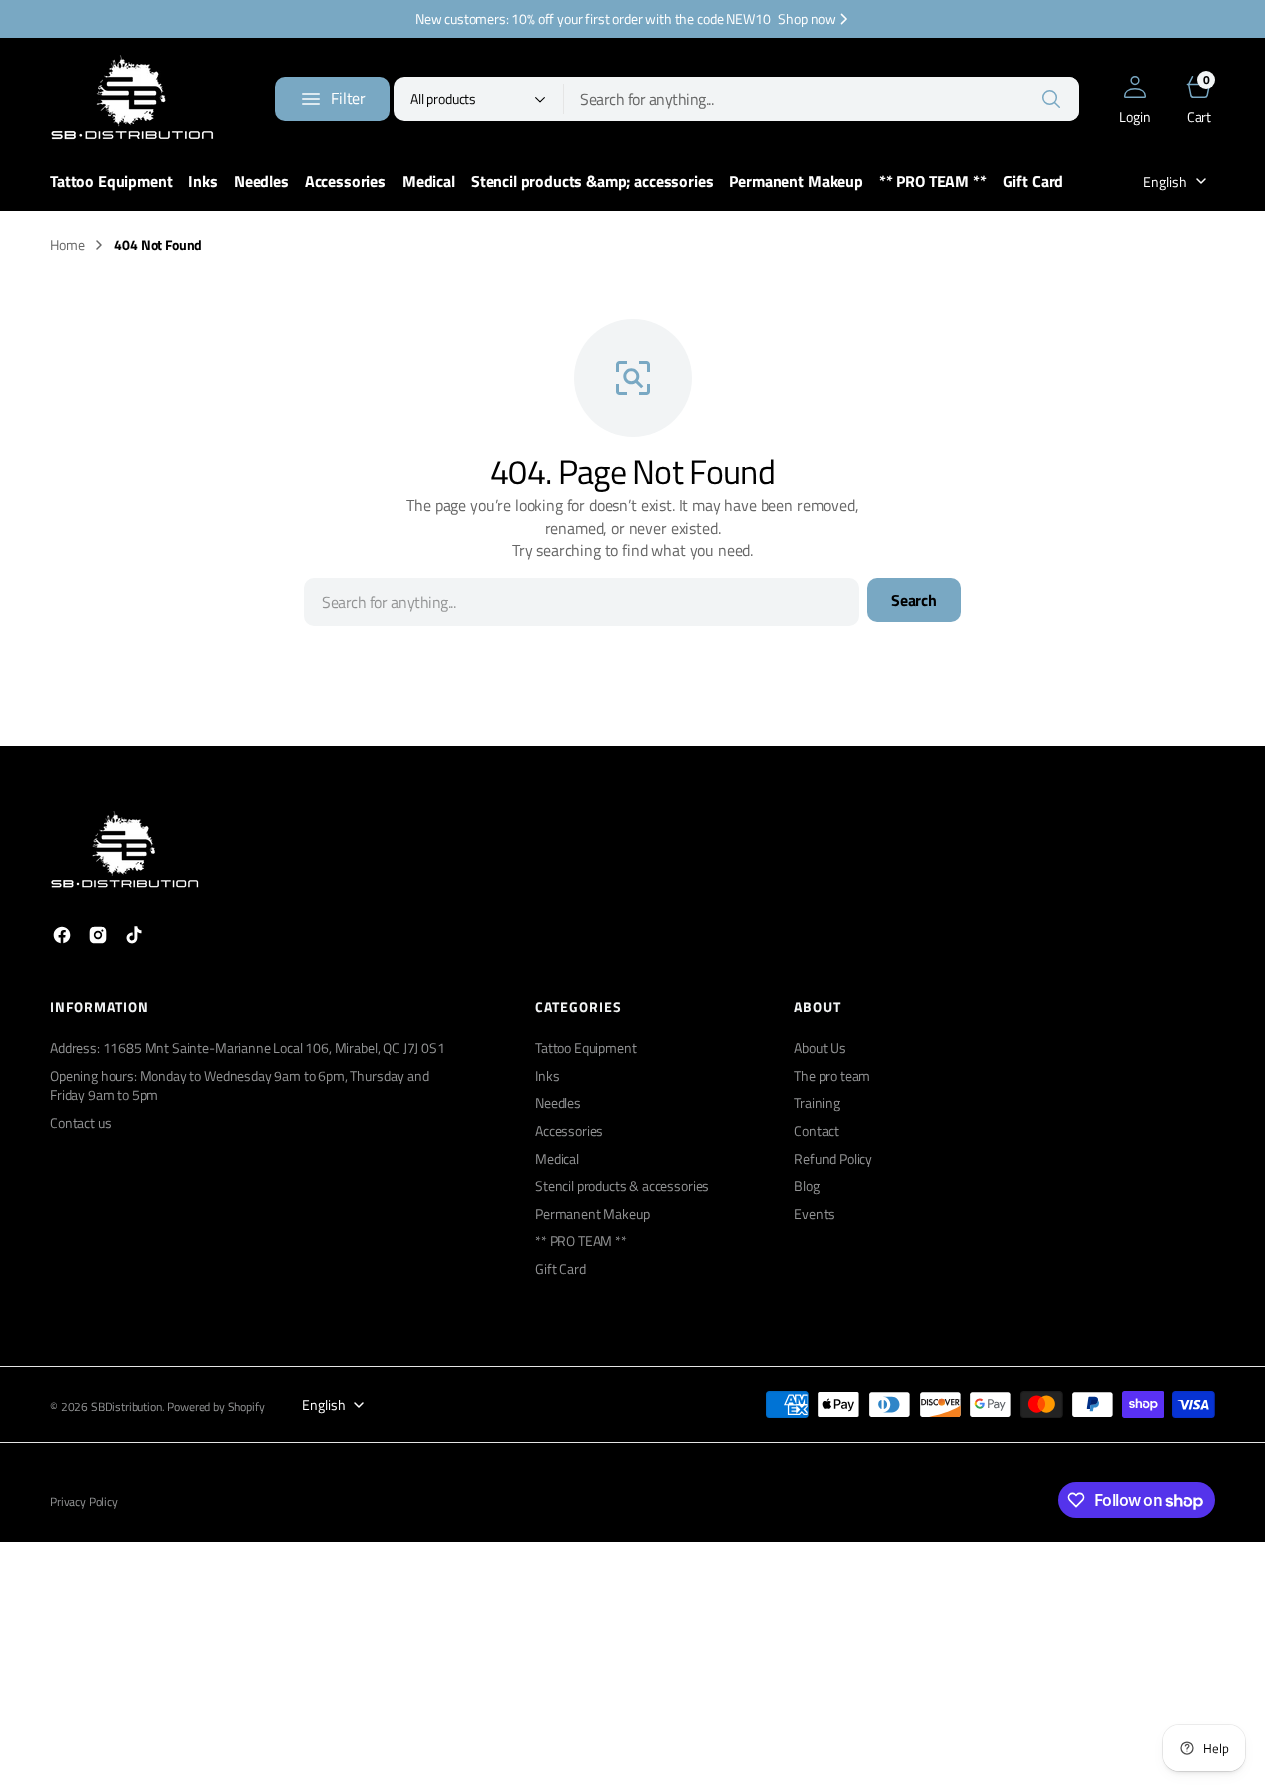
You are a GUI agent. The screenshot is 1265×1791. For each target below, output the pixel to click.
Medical (557, 1158)
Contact (816, 1130)
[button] (1135, 99)
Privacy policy (84, 1502)
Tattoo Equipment (585, 1048)
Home (67, 245)
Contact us (80, 1122)
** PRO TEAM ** (581, 1240)
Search (914, 600)
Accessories (569, 1130)
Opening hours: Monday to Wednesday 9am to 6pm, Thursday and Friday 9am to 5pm (239, 1085)
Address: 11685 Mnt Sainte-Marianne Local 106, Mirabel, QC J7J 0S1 (247, 1048)
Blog (806, 1185)
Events (814, 1213)
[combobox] (821, 99)
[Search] (1051, 99)
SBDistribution (126, 1407)
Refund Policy (833, 1158)
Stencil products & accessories (622, 1185)
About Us (820, 1048)
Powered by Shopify (215, 1407)
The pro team (832, 1075)
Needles (558, 1102)
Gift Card (560, 1268)
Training (817, 1102)
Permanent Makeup (592, 1213)
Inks (547, 1075)
